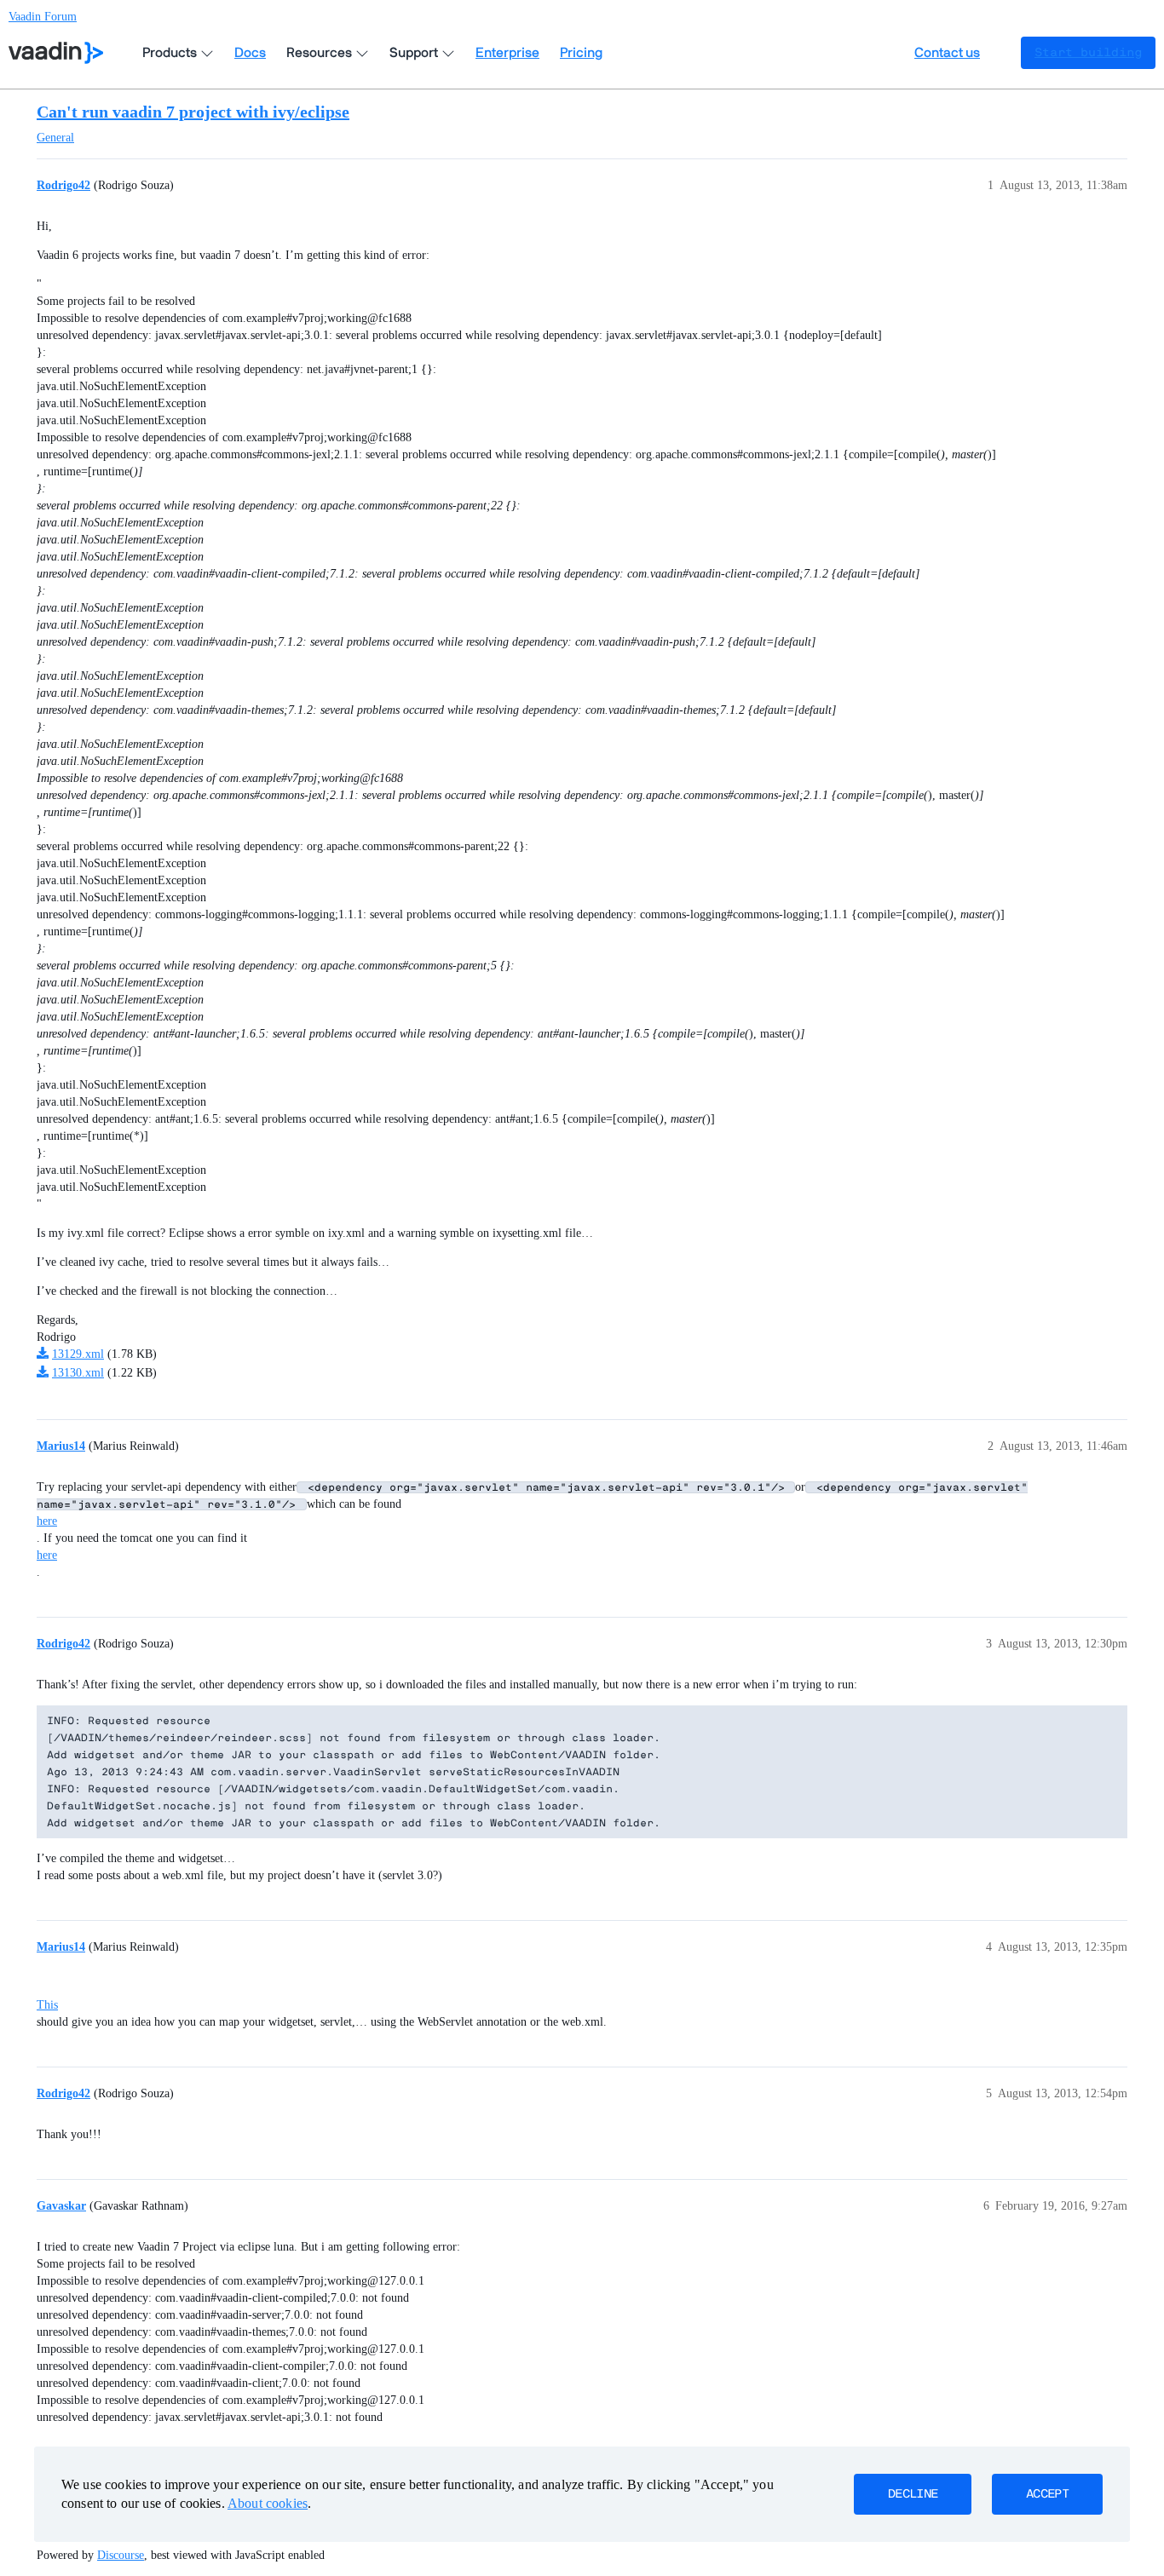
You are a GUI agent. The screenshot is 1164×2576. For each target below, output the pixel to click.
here (47, 1521)
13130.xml (78, 1373)
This (47, 2005)
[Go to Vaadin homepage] (56, 53)
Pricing (581, 53)
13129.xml (78, 1354)
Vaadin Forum (43, 17)
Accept (1047, 2494)
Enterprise (507, 53)
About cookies (268, 2503)
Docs (250, 53)
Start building (1088, 53)
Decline (913, 2494)
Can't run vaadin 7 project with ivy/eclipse (193, 112)
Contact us (947, 53)
